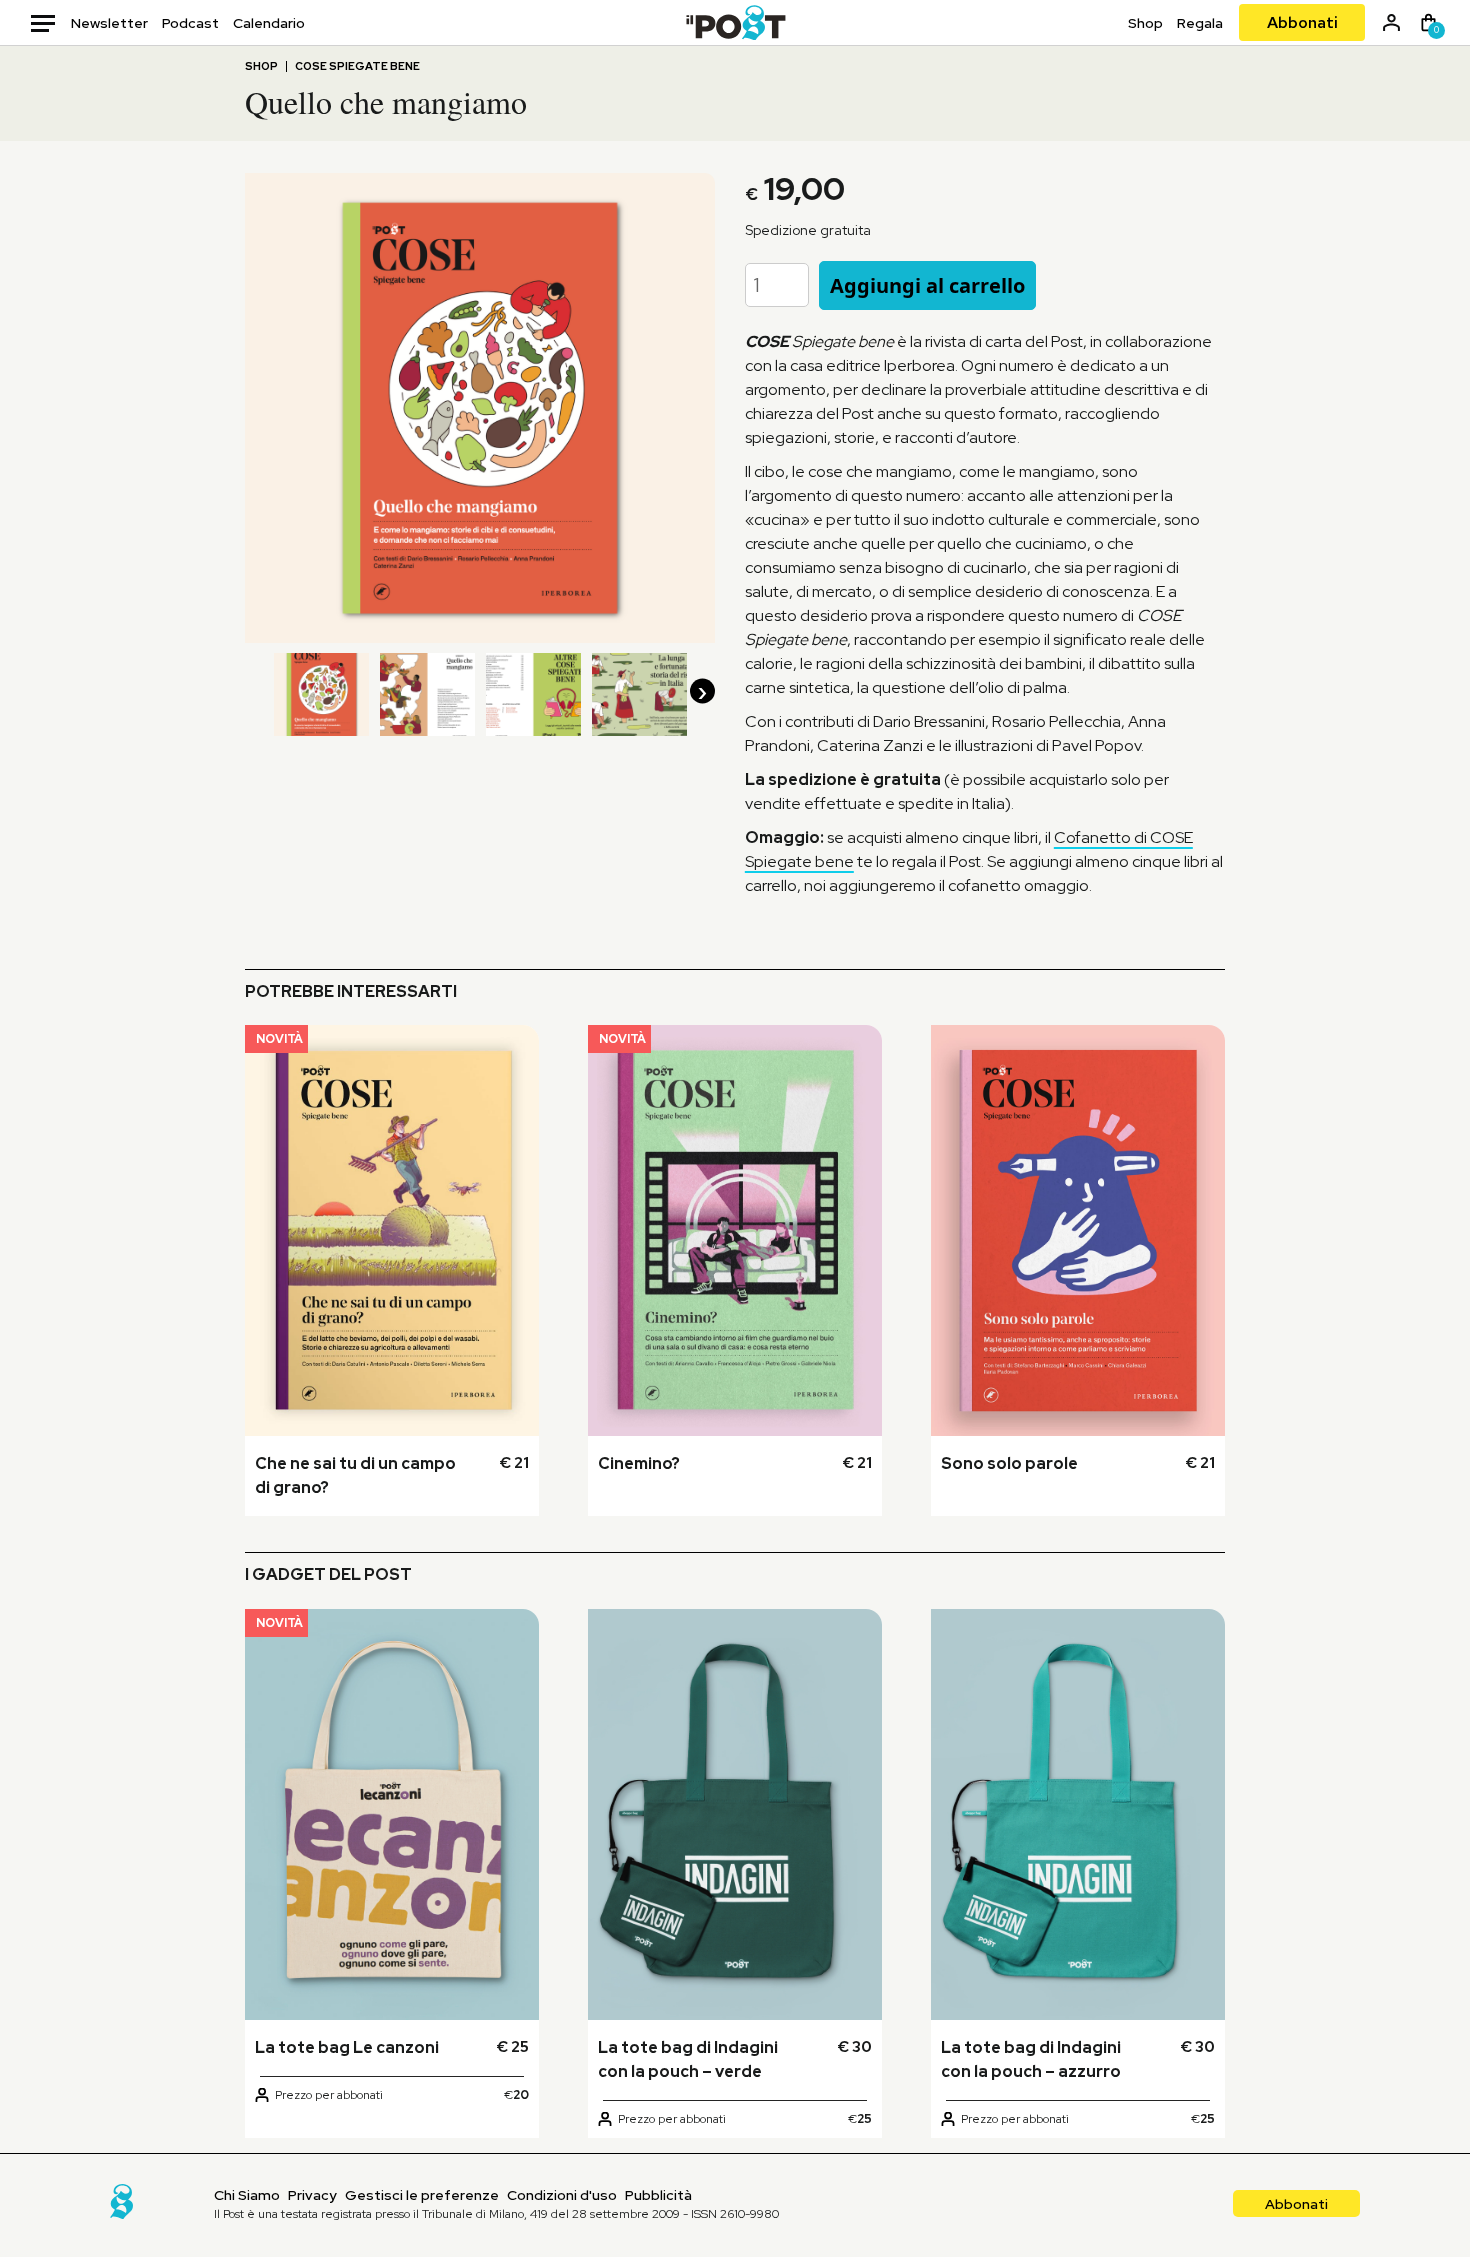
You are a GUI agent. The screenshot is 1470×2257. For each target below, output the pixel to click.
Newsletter (109, 23)
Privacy (312, 2195)
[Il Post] (735, 22)
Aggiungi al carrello (927, 285)
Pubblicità (658, 2195)
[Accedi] (1391, 22)
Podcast (190, 23)
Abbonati (1302, 22)
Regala (1200, 23)
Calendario (269, 23)
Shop (1145, 23)
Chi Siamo (247, 2195)
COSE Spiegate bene (357, 66)
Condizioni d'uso (562, 2195)
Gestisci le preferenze (422, 2195)
